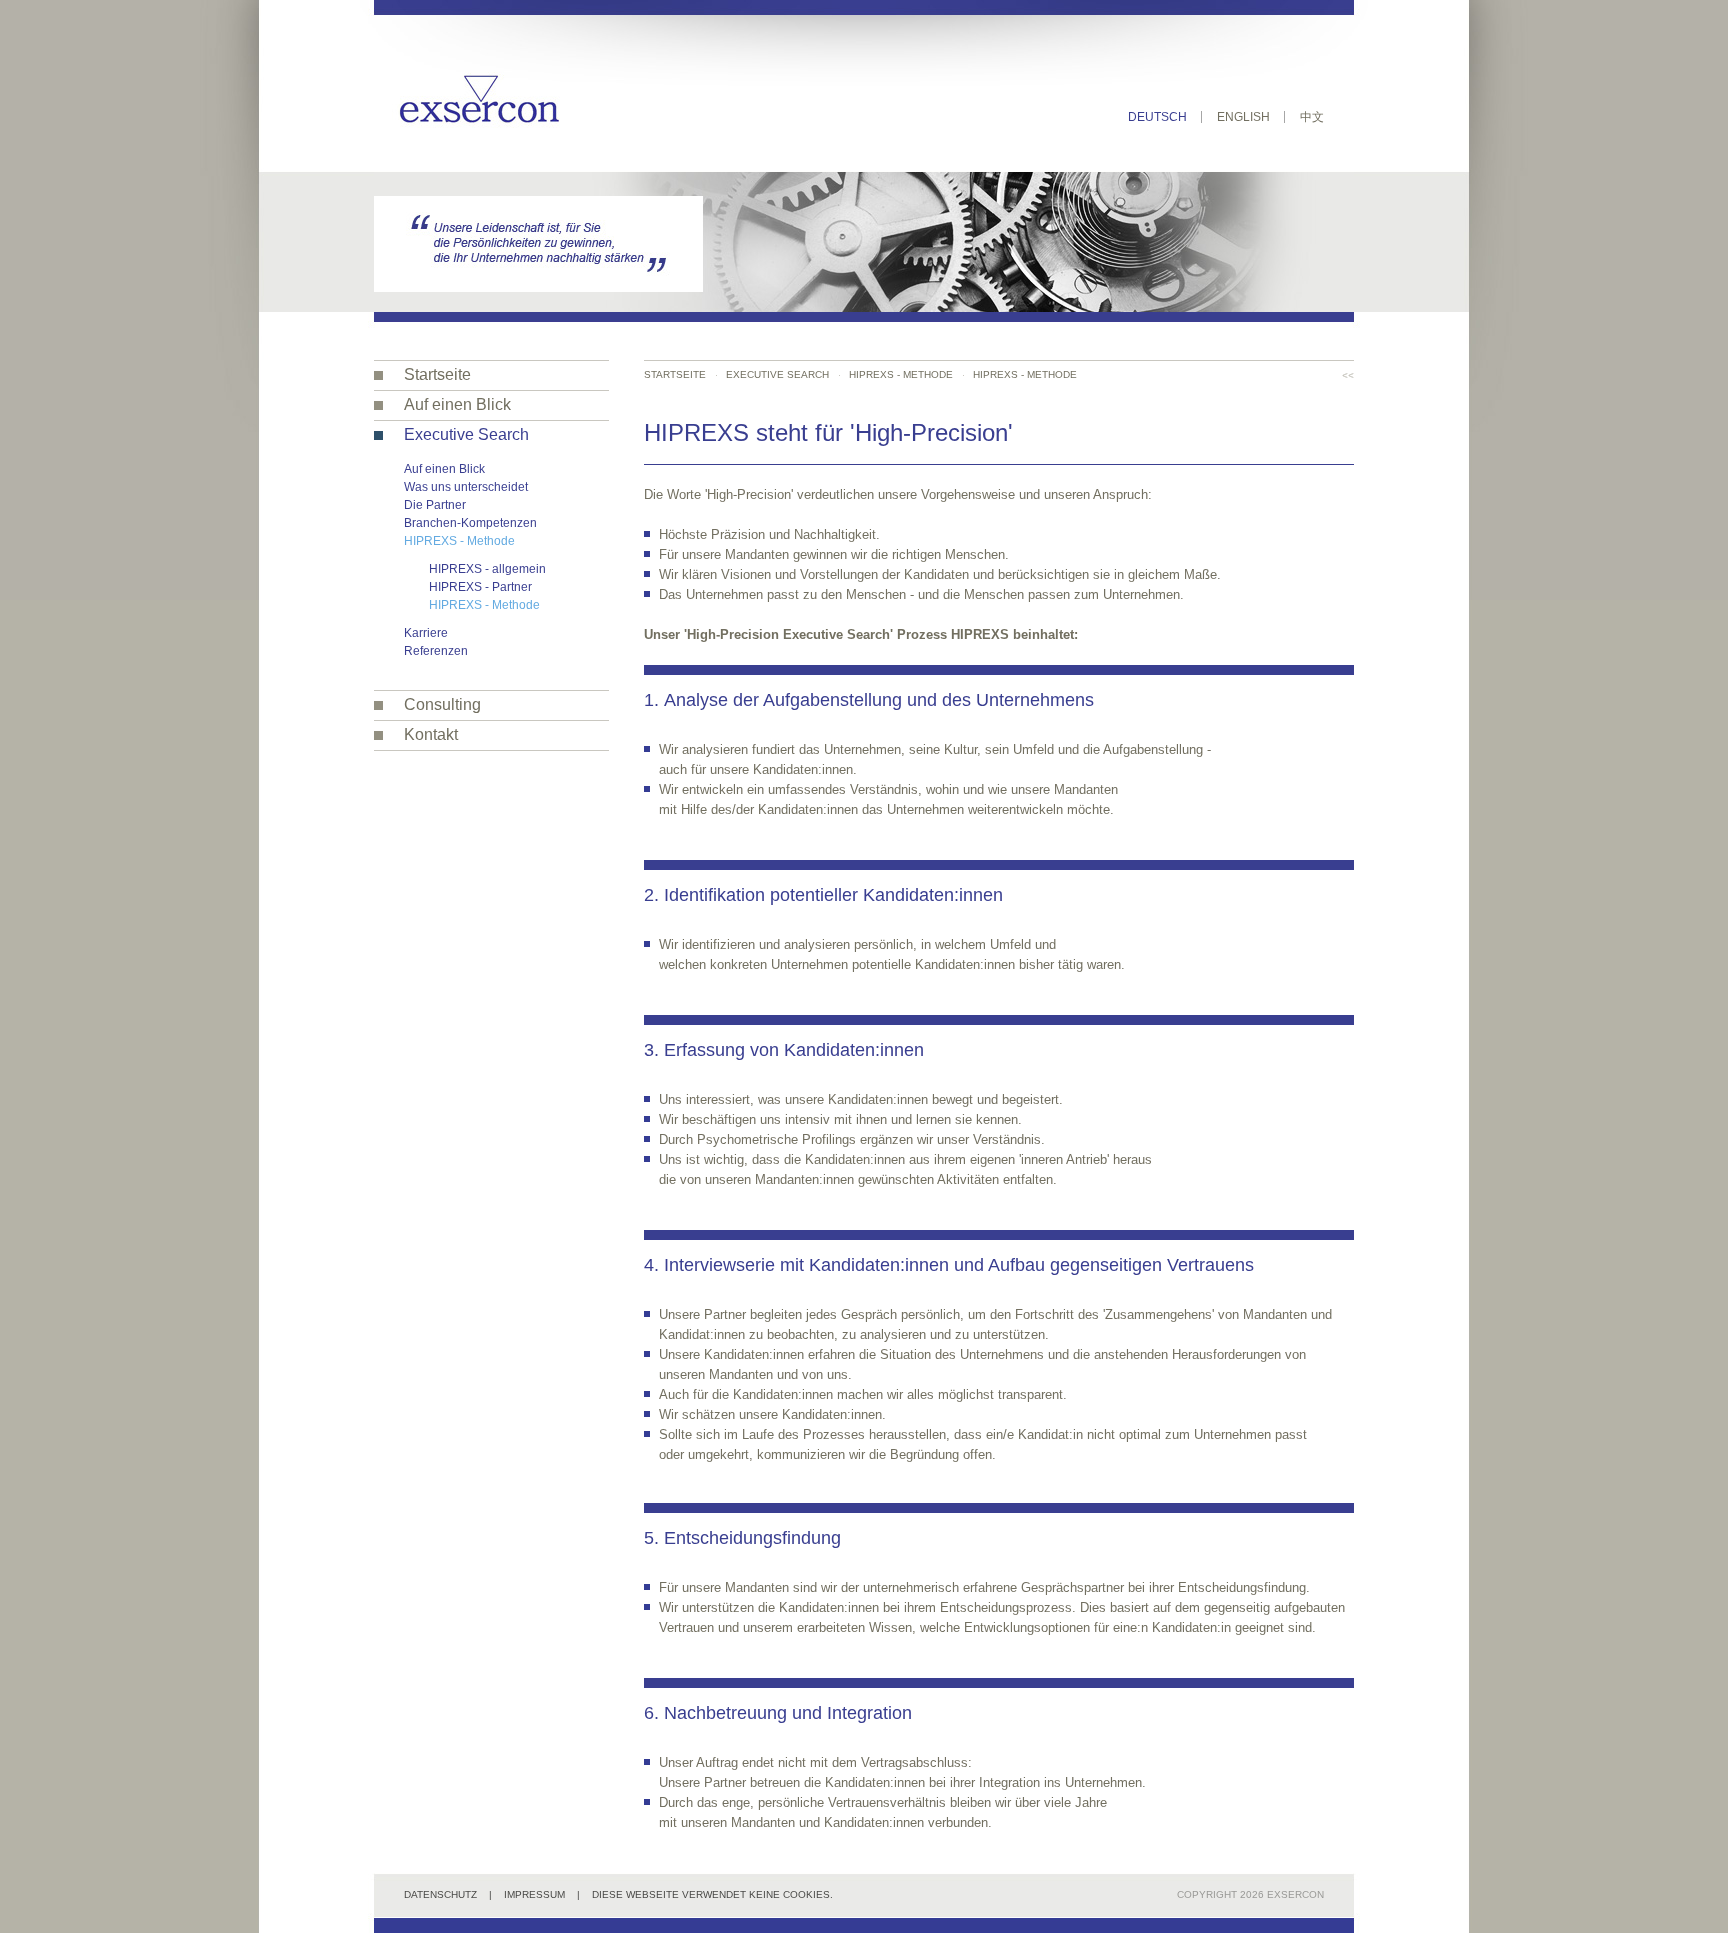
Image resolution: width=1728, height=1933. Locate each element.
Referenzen (436, 651)
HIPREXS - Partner (480, 587)
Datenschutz (440, 1894)
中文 (1312, 117)
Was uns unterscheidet (466, 487)
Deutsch (1157, 117)
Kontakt (431, 734)
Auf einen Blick (457, 404)
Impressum (534, 1894)
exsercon (1295, 1894)
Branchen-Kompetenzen (470, 523)
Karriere (426, 633)
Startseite (437, 374)
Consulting (442, 704)
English (1243, 117)
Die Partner (435, 505)
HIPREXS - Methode (459, 541)
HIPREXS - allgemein (487, 569)
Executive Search (466, 434)
